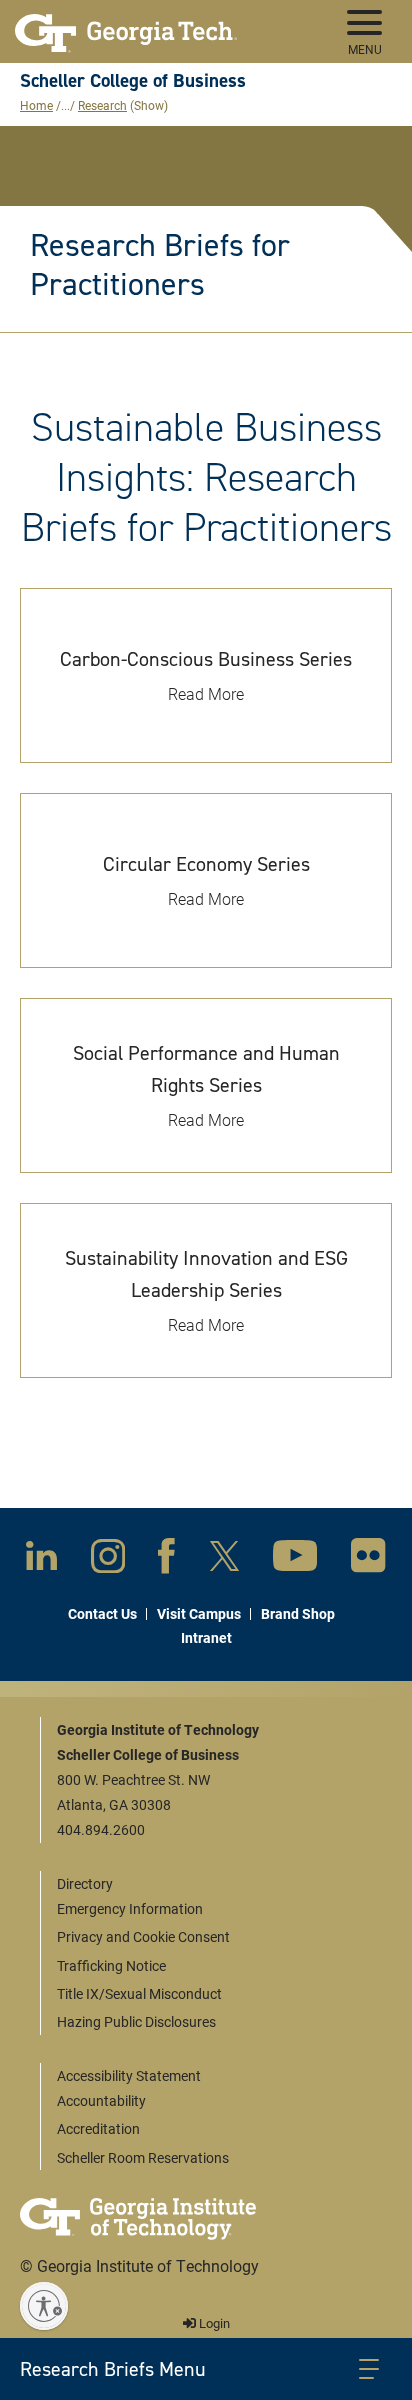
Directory (85, 1883)
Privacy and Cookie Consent (143, 1936)
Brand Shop (298, 1613)
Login (213, 2323)
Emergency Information (130, 1908)
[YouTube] (295, 1559)
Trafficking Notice (111, 1965)
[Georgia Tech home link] (126, 25)
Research (102, 105)
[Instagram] (108, 1560)
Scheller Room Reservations (143, 2157)
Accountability (101, 2100)
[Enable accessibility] (44, 2306)
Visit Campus (199, 1613)
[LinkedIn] (41, 1559)
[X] (224, 1560)
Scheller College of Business (133, 80)
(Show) (149, 105)
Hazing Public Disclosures (136, 2021)
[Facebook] (166, 1560)
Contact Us (102, 1613)
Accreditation (98, 2128)
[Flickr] (368, 1559)
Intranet (206, 1637)
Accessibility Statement (129, 2075)
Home (36, 105)
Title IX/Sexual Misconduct (139, 1993)
